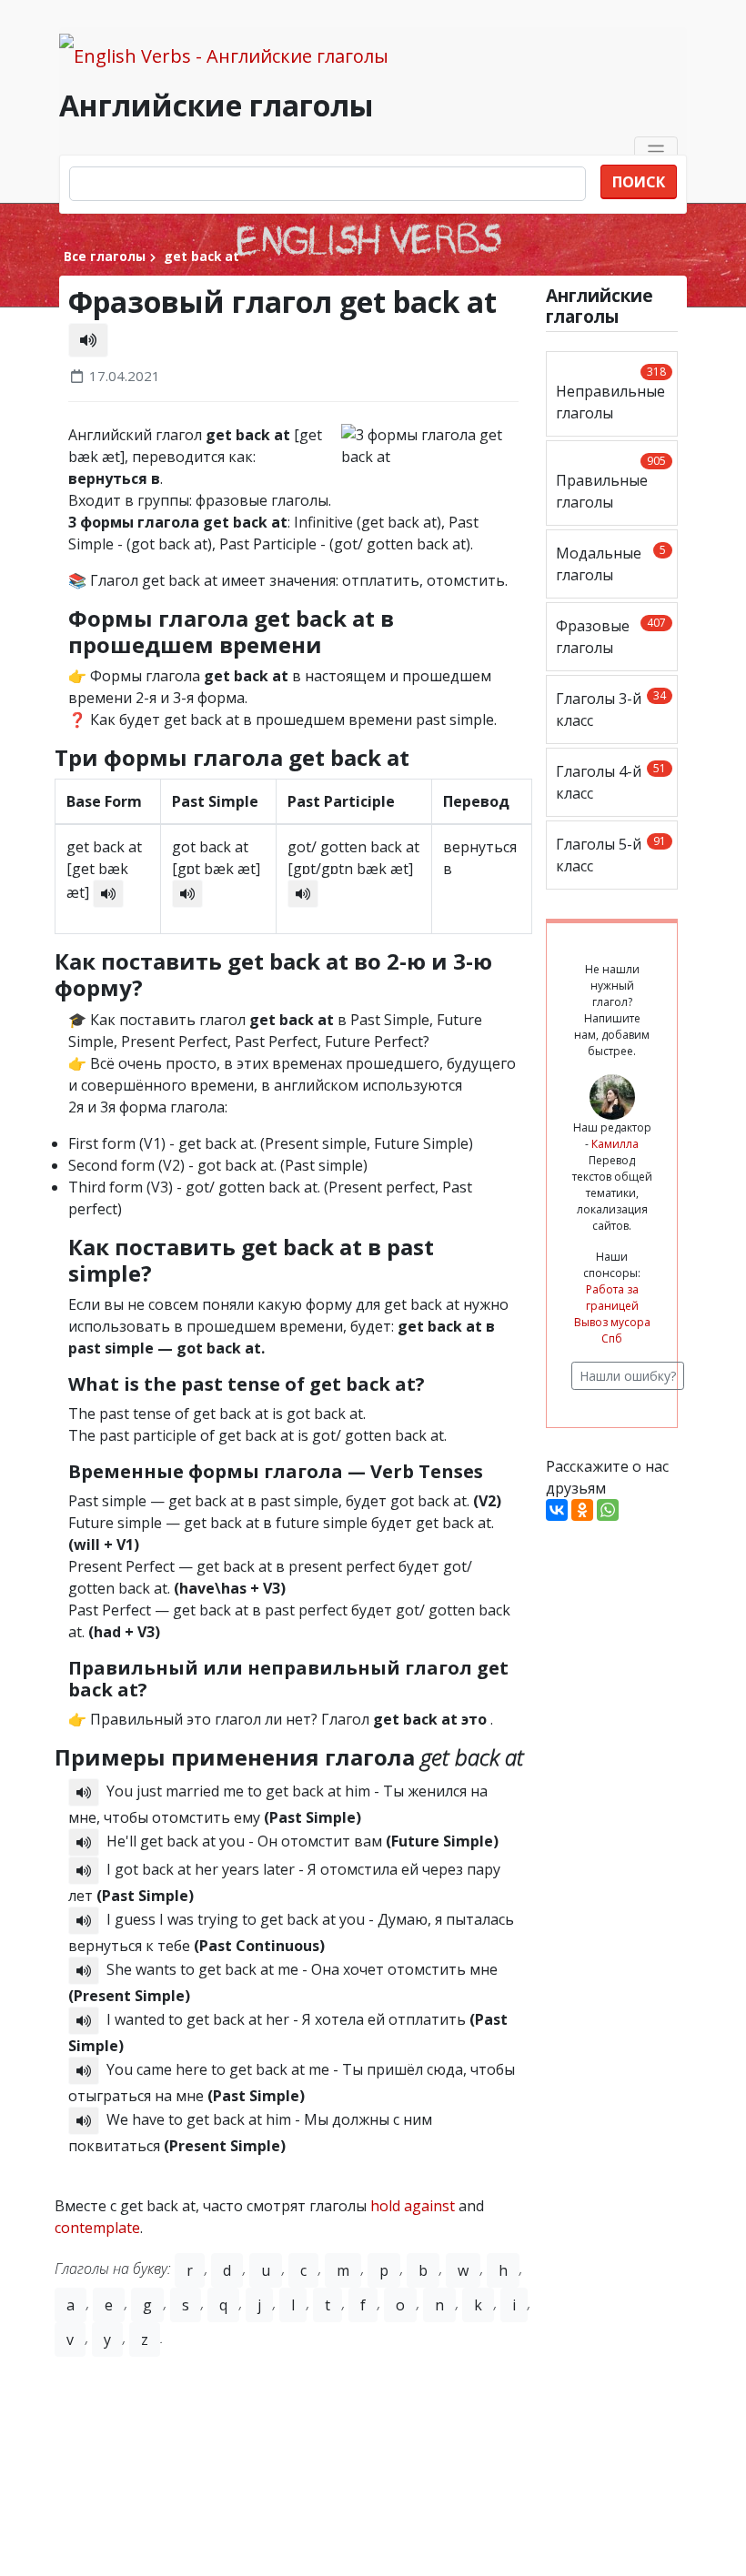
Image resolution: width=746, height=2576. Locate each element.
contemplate (97, 2228)
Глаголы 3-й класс (611, 709)
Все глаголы (105, 256)
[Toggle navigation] (656, 151)
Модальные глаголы (611, 563)
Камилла (615, 1144)
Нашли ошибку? (628, 1376)
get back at (200, 256)
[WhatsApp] (608, 1510)
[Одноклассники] (582, 1510)
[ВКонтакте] (557, 1510)
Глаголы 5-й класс (611, 855)
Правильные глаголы (611, 483)
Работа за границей (612, 1298)
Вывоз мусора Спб (612, 1330)
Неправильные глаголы (611, 393)
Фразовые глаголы (611, 636)
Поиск (639, 182)
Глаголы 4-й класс (611, 782)
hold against (413, 2206)
